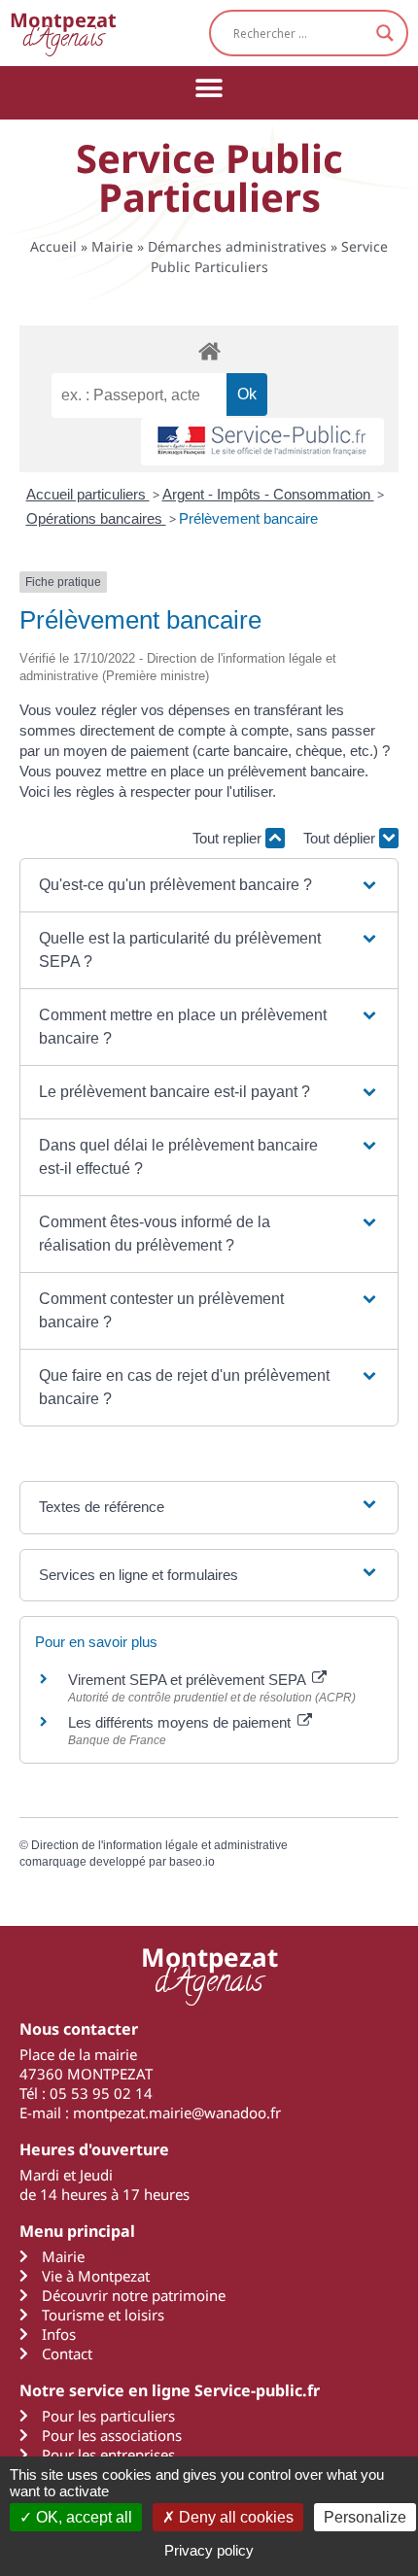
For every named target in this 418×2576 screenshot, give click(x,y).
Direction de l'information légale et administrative (159, 1845)
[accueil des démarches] (209, 350)
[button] (209, 88)
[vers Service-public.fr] (262, 442)
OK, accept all (82, 2517)
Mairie (112, 246)
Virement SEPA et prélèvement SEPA (189, 1680)
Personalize (365, 2517)
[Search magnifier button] (385, 33)
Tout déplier (341, 838)
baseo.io (192, 1862)
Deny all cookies (234, 2517)
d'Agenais (63, 33)
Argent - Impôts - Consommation (268, 494)
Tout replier (229, 838)
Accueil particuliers (88, 494)
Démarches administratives (237, 246)
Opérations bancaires (96, 518)
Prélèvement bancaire (248, 518)
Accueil (53, 246)
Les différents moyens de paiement (181, 1722)
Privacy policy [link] (209, 2550)
